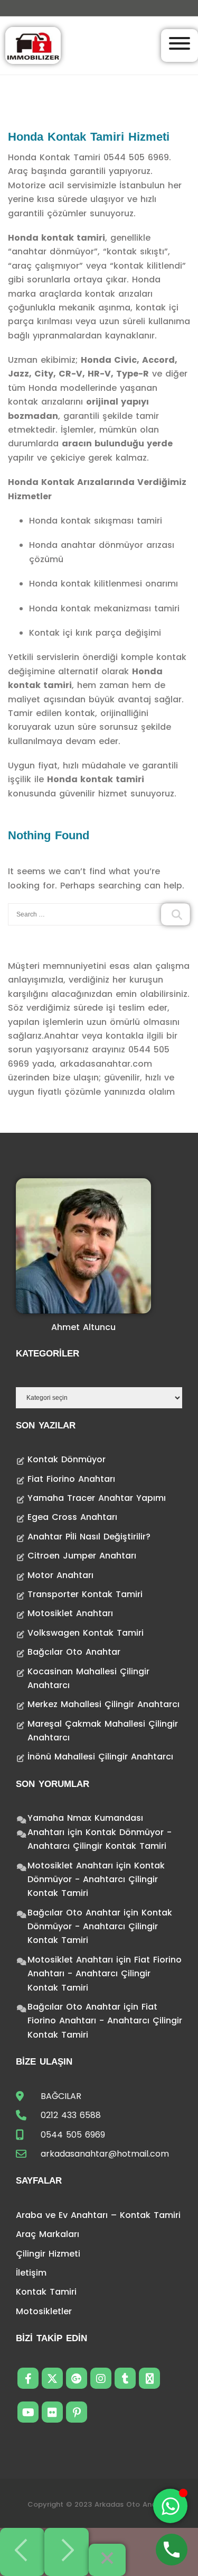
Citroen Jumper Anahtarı (82, 1556)
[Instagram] (101, 2378)
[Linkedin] (149, 2378)
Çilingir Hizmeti (48, 2254)
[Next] (67, 2552)
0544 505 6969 (73, 2135)
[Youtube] (28, 2412)
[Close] (107, 2560)
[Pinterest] (77, 2412)
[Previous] (22, 2552)
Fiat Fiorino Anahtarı (71, 1479)
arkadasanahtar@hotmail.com (105, 2154)
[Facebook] (28, 2378)
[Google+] (77, 2378)
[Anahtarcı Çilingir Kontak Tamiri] (33, 45)
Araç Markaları (48, 2234)
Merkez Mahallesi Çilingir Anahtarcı (103, 1704)
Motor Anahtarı (60, 1575)
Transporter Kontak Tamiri (85, 1594)
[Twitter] (52, 2378)
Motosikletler (44, 2311)
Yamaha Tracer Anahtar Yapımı (97, 1498)
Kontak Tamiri (46, 2292)
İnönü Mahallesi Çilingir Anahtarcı (100, 1757)
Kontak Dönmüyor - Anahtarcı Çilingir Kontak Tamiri (96, 1880)
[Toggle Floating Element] (170, 2506)
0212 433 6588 (71, 2115)
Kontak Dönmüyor (67, 1459)
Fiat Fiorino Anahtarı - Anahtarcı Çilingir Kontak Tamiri (105, 1974)
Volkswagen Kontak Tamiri (86, 1633)
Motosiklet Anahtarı (70, 1613)
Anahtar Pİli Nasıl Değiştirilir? (89, 1537)
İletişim (31, 2273)
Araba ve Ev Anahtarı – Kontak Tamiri (98, 2215)
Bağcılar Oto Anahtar (74, 1652)
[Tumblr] (125, 2378)
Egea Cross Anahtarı (72, 1517)
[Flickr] (52, 2412)
